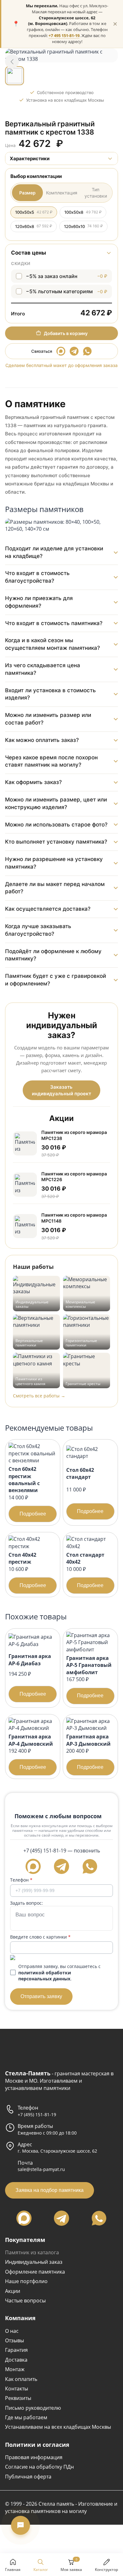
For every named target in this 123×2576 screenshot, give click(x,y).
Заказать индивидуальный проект (61, 1090)
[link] (12, 61)
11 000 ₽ (85, 1490)
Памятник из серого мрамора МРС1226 (74, 1177)
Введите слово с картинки (40, 1937)
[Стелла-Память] (25, 2050)
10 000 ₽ (85, 1570)
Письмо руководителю (33, 2408)
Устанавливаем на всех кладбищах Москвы (58, 2427)
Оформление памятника (35, 2272)
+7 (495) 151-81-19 (45, 1851)
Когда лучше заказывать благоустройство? (38, 930)
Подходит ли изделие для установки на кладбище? (54, 552)
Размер (27, 193)
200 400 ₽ (88, 1751)
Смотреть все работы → (39, 1396)
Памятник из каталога (32, 2252)
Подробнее (33, 1514)
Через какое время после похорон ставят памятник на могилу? (51, 761)
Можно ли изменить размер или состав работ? (48, 719)
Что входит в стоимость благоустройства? (37, 577)
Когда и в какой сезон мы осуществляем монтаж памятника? (53, 644)
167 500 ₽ (89, 1676)
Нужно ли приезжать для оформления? (39, 602)
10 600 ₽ (27, 1570)
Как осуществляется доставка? (48, 909)
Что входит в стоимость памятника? (54, 623)
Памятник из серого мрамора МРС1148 (74, 1218)
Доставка (16, 2360)
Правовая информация (34, 2457)
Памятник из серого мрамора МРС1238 (74, 1135)
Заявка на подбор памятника (50, 2190)
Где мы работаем (26, 2417)
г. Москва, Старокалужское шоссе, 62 (57, 2151)
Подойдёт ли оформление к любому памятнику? (53, 955)
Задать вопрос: (26, 1903)
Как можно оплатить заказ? (42, 740)
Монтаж (15, 2369)
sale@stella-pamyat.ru (41, 2169)
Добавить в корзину (66, 333)
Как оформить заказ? (33, 782)
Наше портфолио (26, 2281)
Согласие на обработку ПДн (39, 2467)
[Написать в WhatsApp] (87, 351)
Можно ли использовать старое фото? (56, 825)
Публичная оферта (28, 2477)
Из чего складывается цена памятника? (43, 669)
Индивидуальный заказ (34, 2262)
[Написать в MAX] (61, 351)
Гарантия (16, 2350)
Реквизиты (18, 2398)
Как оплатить (21, 2379)
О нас (12, 2331)
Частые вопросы (25, 2301)
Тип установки (96, 193)
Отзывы (15, 2340)
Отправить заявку (41, 1996)
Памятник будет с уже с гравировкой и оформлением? (56, 980)
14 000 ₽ (27, 1491)
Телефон (21, 1880)
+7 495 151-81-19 (64, 36)
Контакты (17, 2389)
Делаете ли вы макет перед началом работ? (55, 888)
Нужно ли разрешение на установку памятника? (54, 863)
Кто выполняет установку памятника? (56, 842)
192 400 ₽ (31, 1751)
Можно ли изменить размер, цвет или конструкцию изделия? (56, 803)
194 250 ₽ (30, 1674)
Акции (13, 2291)
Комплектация (62, 193)
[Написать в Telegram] (74, 351)
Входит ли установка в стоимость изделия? (50, 694)
